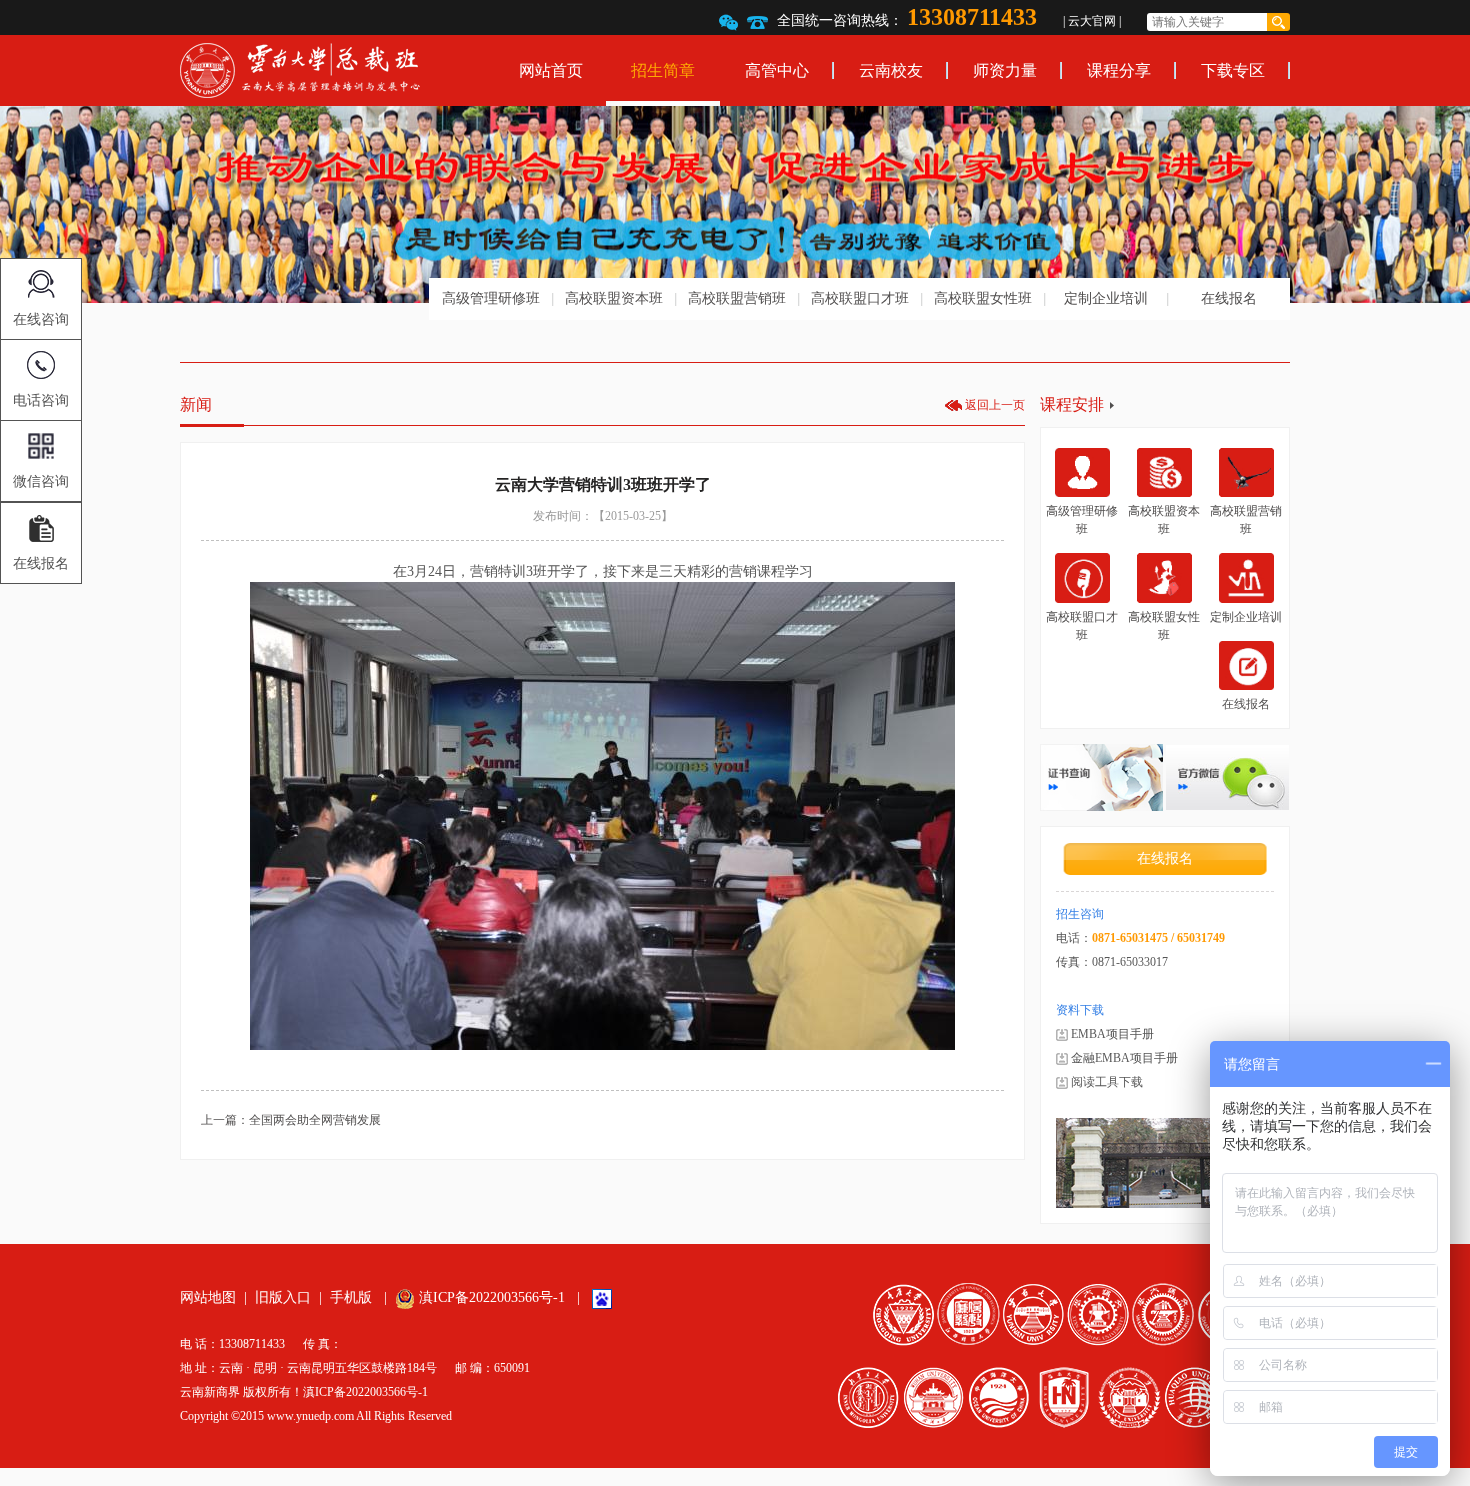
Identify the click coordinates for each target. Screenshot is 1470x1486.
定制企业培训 (1106, 298)
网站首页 (551, 70)
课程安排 (1072, 404)
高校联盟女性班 (983, 298)
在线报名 (1229, 298)
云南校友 (891, 70)
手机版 (351, 1297)
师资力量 (1005, 70)
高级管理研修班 (491, 298)
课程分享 (1119, 70)
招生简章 (663, 70)
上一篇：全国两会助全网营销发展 (291, 1120)
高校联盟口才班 (860, 298)
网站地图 (208, 1297)
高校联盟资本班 (614, 298)
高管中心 (777, 70)
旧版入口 (283, 1297)
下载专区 (1233, 70)
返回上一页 (995, 405)
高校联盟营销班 (737, 298)
